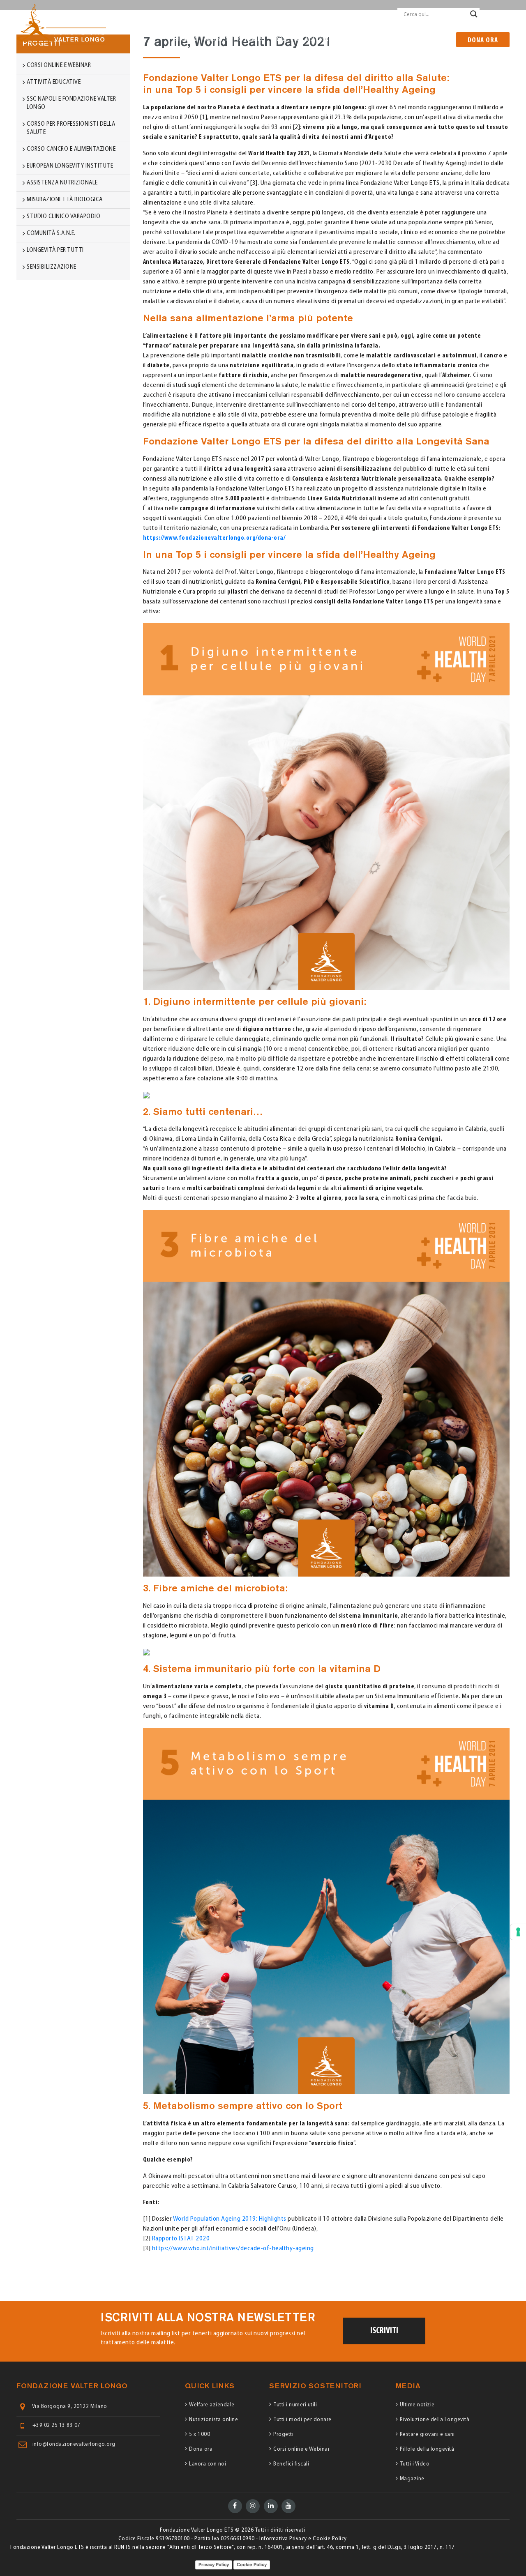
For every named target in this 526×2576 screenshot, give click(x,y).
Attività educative (54, 82)
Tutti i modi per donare (302, 2420)
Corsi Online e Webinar (59, 66)
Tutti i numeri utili (295, 2405)
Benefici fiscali (291, 2464)
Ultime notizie (417, 2405)
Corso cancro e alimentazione (71, 149)
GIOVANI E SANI (385, 39)
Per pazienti (251, 14)
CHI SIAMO (186, 39)
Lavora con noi (208, 2464)
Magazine (412, 2479)
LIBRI (441, 39)
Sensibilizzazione (52, 267)
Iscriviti (384, 2331)
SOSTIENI (317, 39)
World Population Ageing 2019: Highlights (230, 2219)
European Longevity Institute (71, 166)
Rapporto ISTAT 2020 (181, 2239)
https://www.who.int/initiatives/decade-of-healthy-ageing (233, 2249)
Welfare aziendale (212, 2405)
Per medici (288, 14)
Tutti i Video (415, 2464)
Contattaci (376, 14)
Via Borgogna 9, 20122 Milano (70, 2407)
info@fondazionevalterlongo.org (74, 2444)
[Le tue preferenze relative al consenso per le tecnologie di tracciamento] (518, 1932)
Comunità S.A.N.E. (51, 234)
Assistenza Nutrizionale (62, 183)
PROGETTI (285, 39)
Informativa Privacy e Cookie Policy (303, 2539)
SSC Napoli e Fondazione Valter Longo (71, 103)
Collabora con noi (332, 14)
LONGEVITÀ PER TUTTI (55, 250)
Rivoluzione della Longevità (435, 2420)
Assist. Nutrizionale (235, 39)
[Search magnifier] (474, 14)
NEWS (420, 39)
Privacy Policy (214, 2564)
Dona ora (483, 41)
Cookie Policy (252, 2564)
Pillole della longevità (427, 2449)
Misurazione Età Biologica (65, 200)
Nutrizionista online (213, 2420)
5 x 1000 (200, 2434)
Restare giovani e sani (427, 2434)
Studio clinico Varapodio (63, 217)
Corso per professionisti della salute (71, 128)
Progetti (283, 2434)
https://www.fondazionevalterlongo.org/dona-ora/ (214, 538)
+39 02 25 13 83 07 (57, 2425)
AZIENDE (347, 39)
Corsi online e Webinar (301, 2449)
